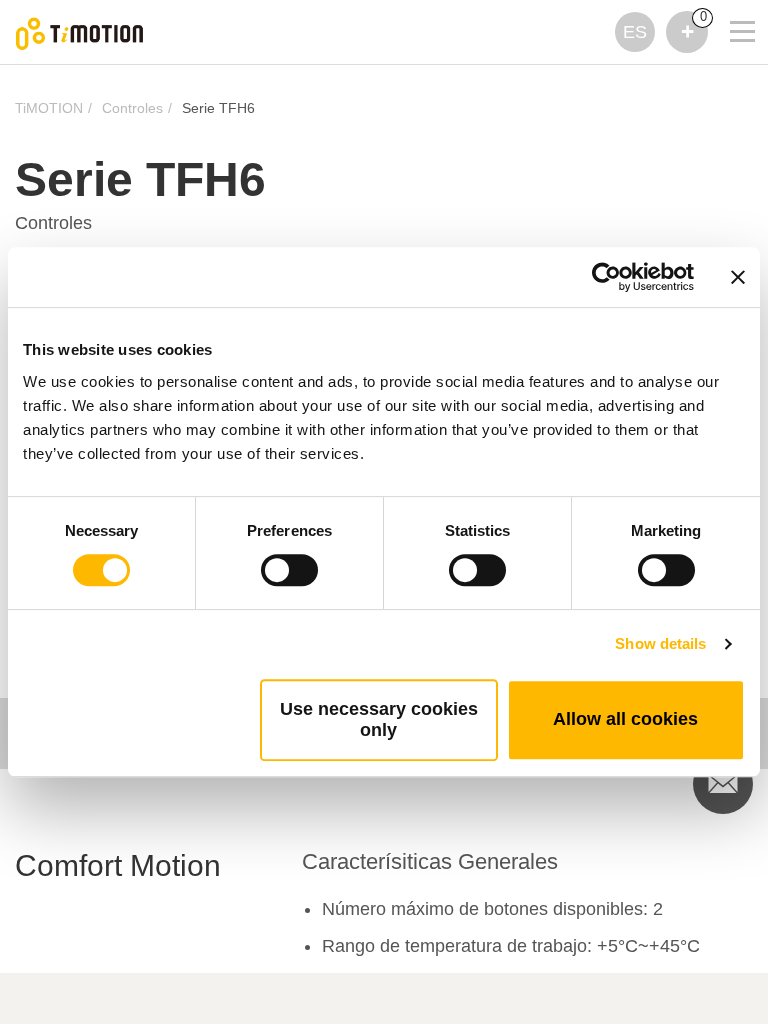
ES (635, 32)
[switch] (289, 570)
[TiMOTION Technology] (80, 32)
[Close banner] (738, 277)
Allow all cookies (625, 719)
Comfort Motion (118, 865)
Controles (132, 108)
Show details (660, 643)
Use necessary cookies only (379, 719)
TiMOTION (49, 108)
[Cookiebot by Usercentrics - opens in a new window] (606, 277)
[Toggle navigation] (730, 5)
